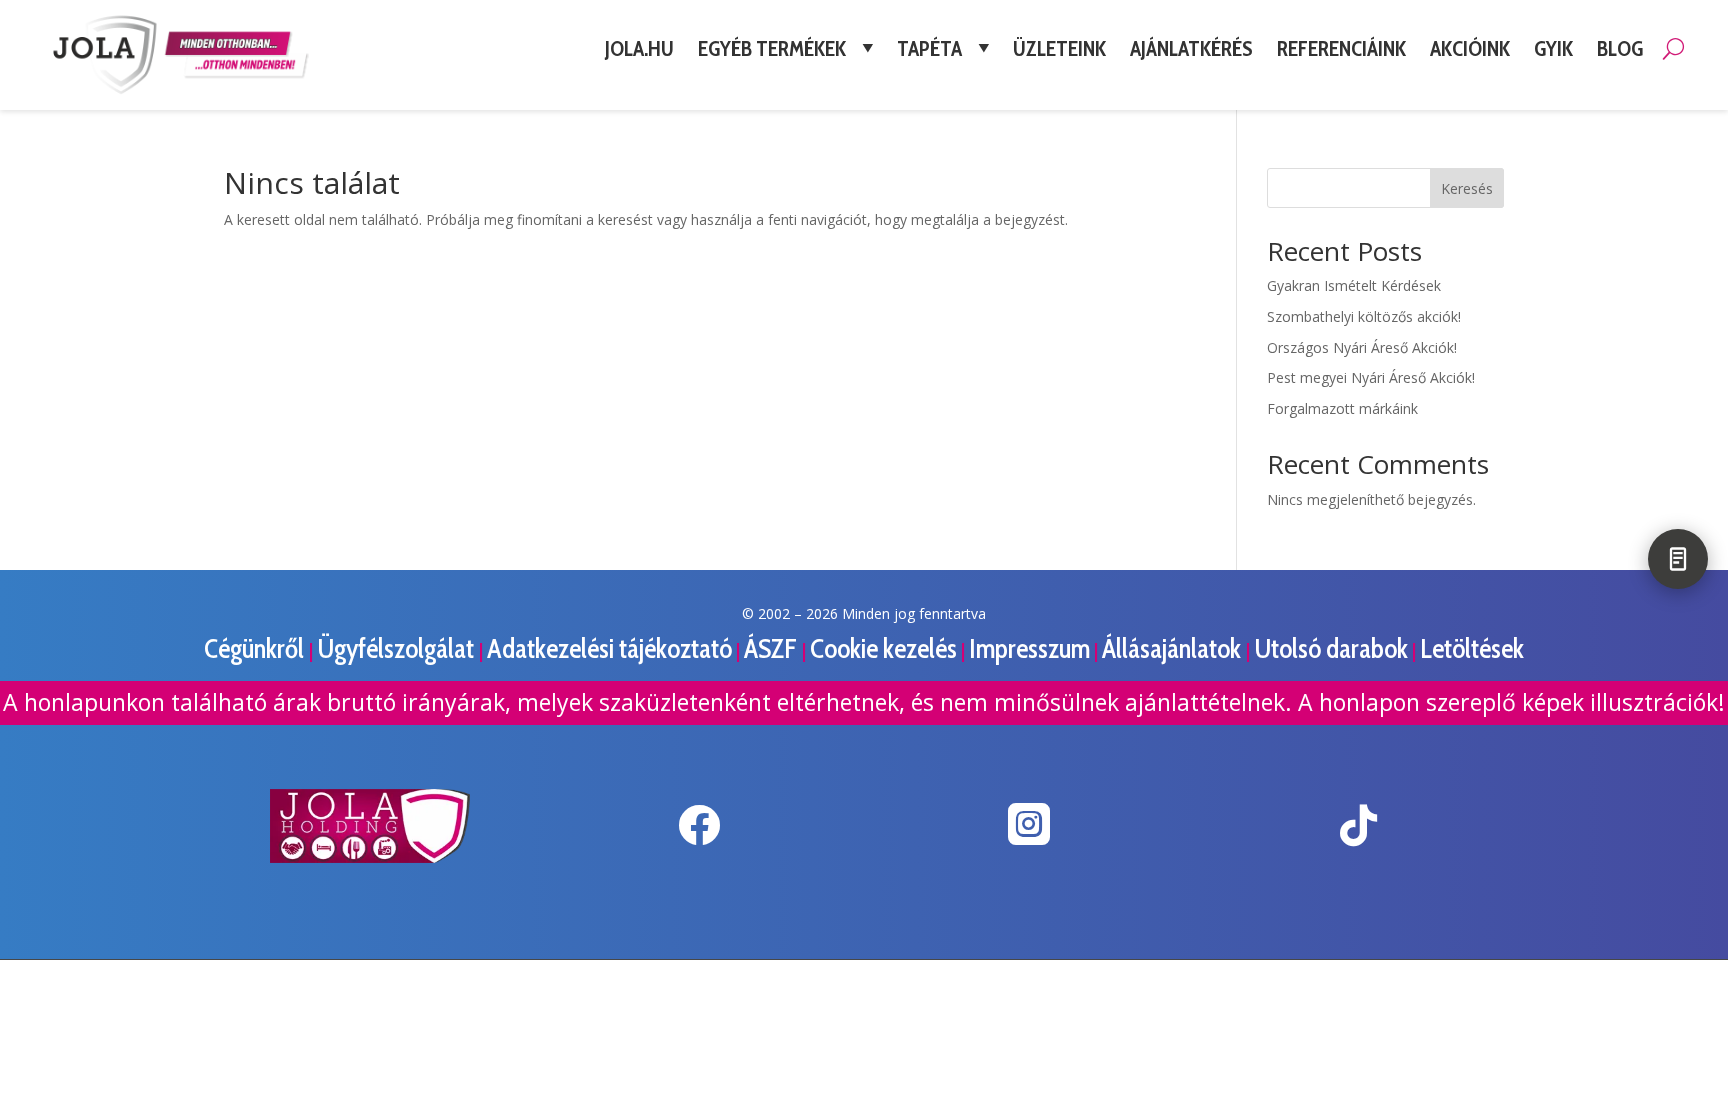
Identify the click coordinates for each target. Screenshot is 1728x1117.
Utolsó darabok (1331, 648)
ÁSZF (773, 648)
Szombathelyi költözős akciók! (1364, 316)
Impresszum (1029, 648)
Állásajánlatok (1174, 648)
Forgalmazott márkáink (1342, 408)
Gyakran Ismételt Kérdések (1354, 285)
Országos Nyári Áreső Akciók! (1362, 347)
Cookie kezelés (883, 648)
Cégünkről (256, 648)
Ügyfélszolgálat (398, 648)
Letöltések (1472, 648)
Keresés (1467, 188)
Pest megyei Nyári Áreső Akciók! (1371, 377)
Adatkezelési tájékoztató (609, 648)
